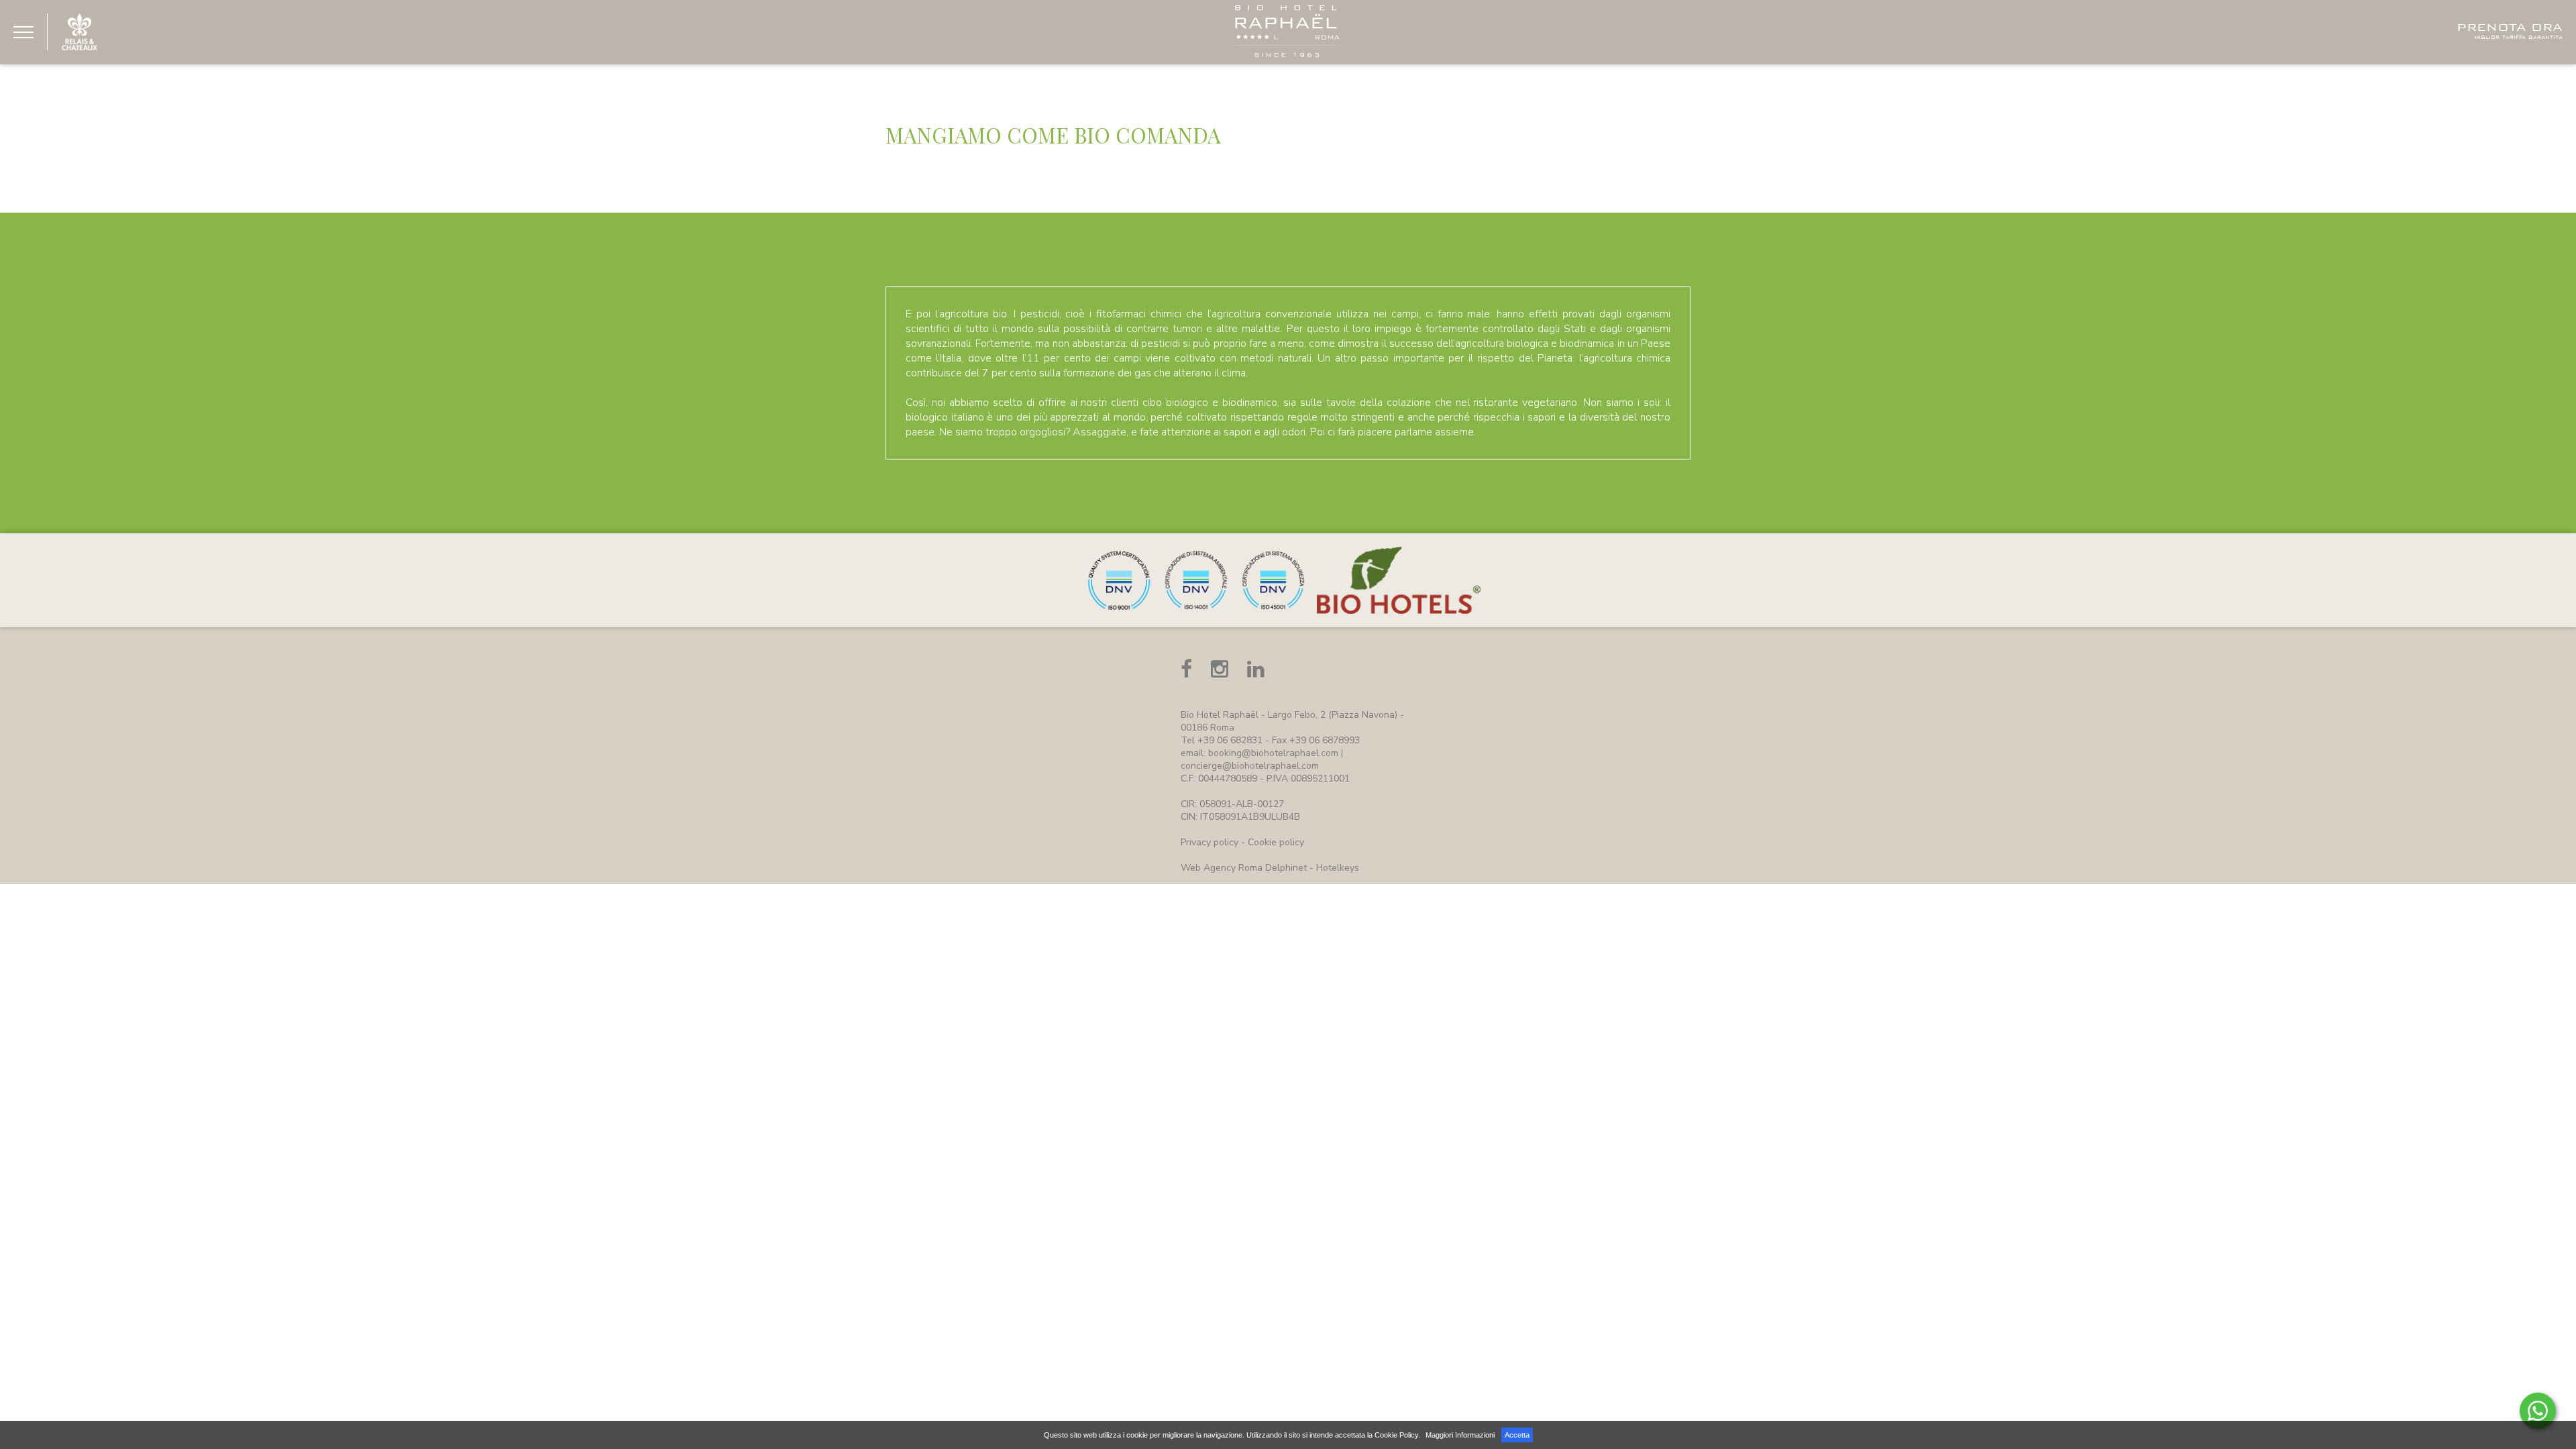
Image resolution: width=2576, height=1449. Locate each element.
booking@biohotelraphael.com (1273, 753)
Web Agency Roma (1222, 868)
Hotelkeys (1338, 868)
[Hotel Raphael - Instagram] (1220, 669)
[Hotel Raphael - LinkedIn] (1256, 669)
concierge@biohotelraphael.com (1250, 766)
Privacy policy (1210, 842)
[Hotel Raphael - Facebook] (1186, 669)
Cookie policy (1276, 842)
